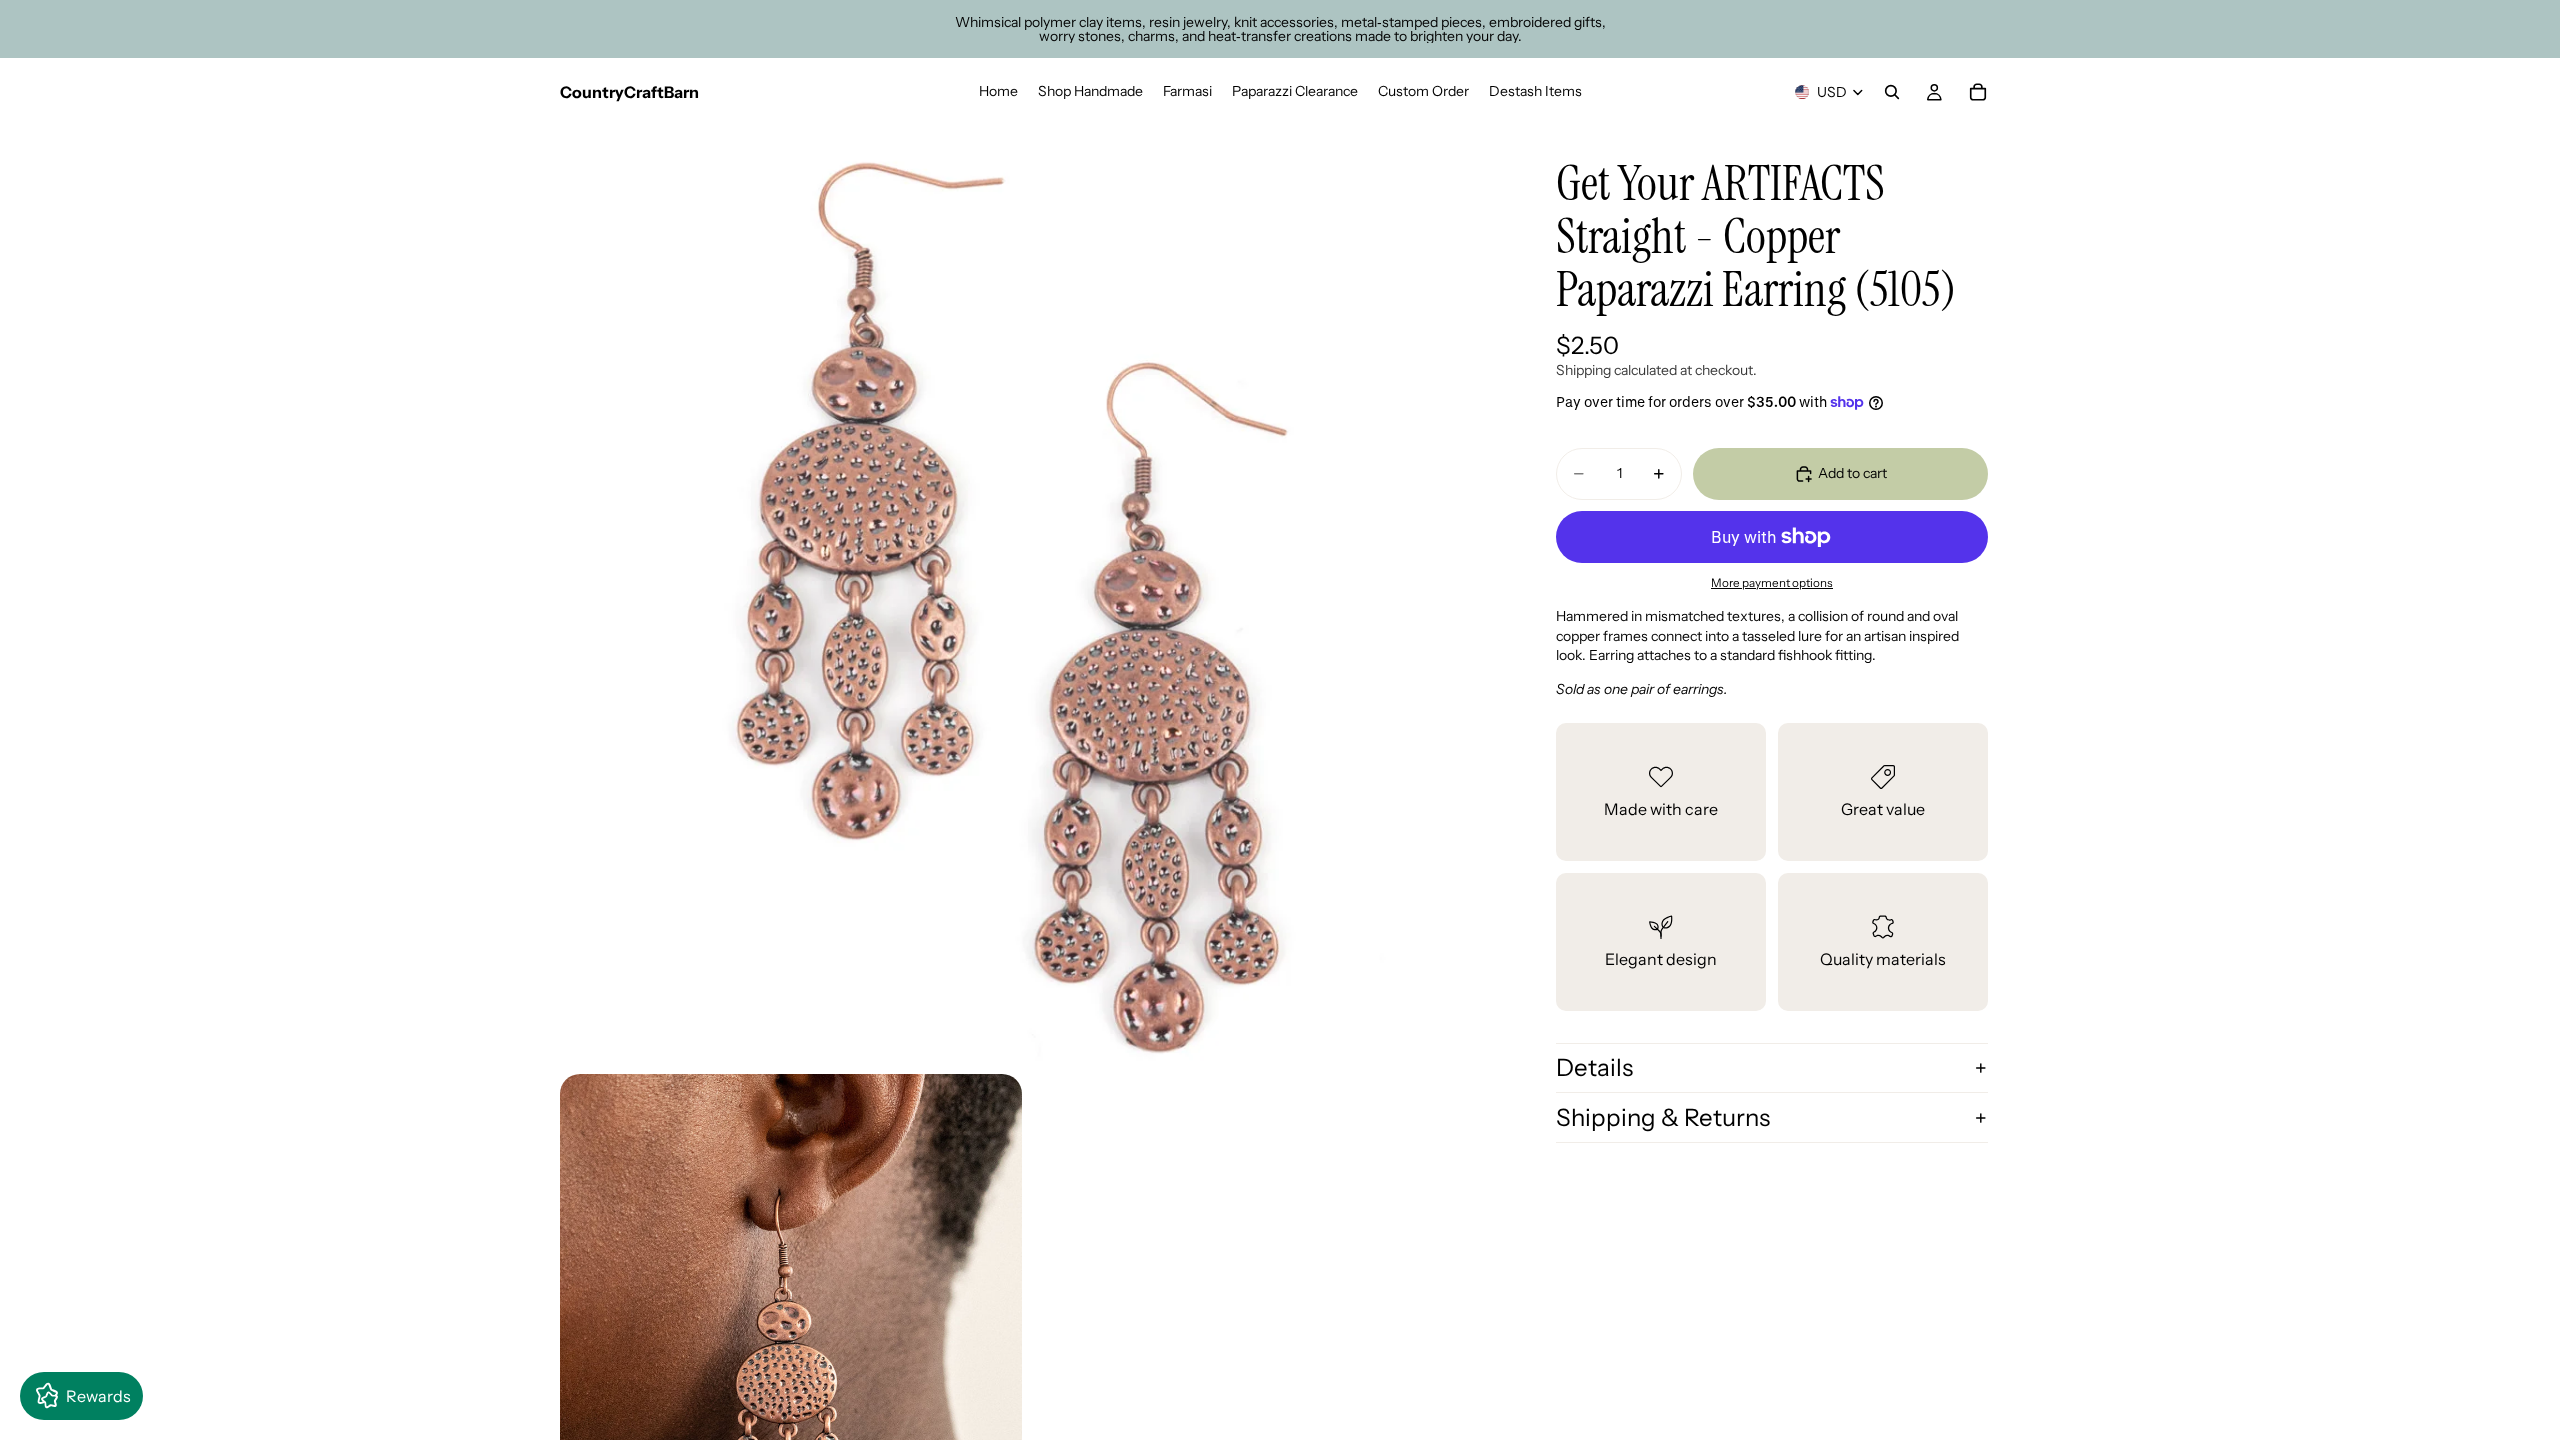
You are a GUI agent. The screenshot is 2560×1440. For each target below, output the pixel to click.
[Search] (1892, 92)
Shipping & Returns (1663, 1117)
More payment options (1772, 583)
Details (1594, 1067)
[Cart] (1978, 92)
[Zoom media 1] (1028, 594)
